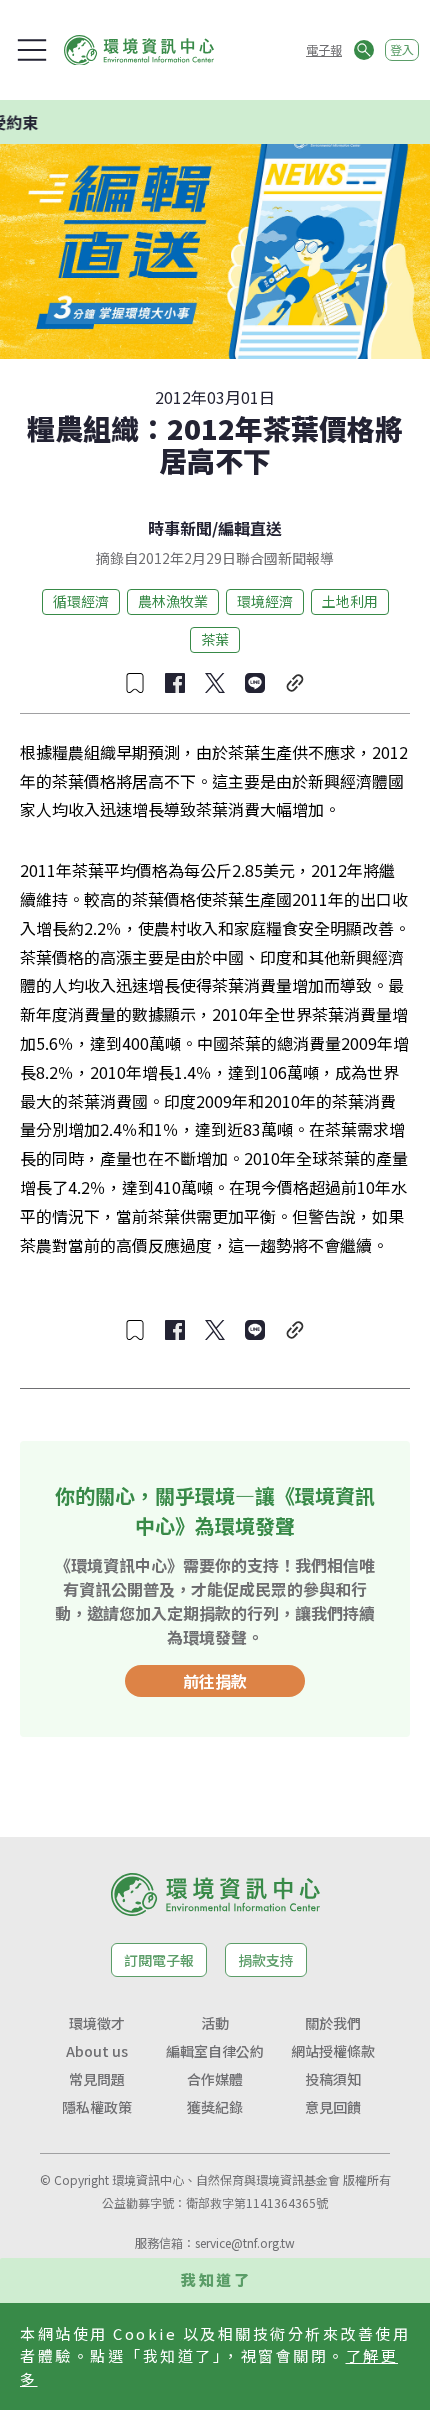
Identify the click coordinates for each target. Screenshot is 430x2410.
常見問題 (97, 2079)
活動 (215, 2023)
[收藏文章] (135, 683)
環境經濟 (265, 601)
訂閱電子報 (159, 1960)
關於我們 (333, 2023)
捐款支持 (266, 1960)
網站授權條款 (333, 2051)
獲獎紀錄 (215, 2107)
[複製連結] (295, 683)
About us (97, 2051)
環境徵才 (97, 2023)
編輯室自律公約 (215, 2051)
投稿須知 (333, 2079)
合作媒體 (215, 2079)
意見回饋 (333, 2107)
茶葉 (215, 639)
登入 (402, 49)
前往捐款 (215, 1681)
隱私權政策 (97, 2107)
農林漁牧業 (173, 601)
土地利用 (350, 601)
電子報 (324, 49)
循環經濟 (81, 601)
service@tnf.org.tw (245, 2242)
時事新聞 (180, 528)
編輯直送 (250, 528)
